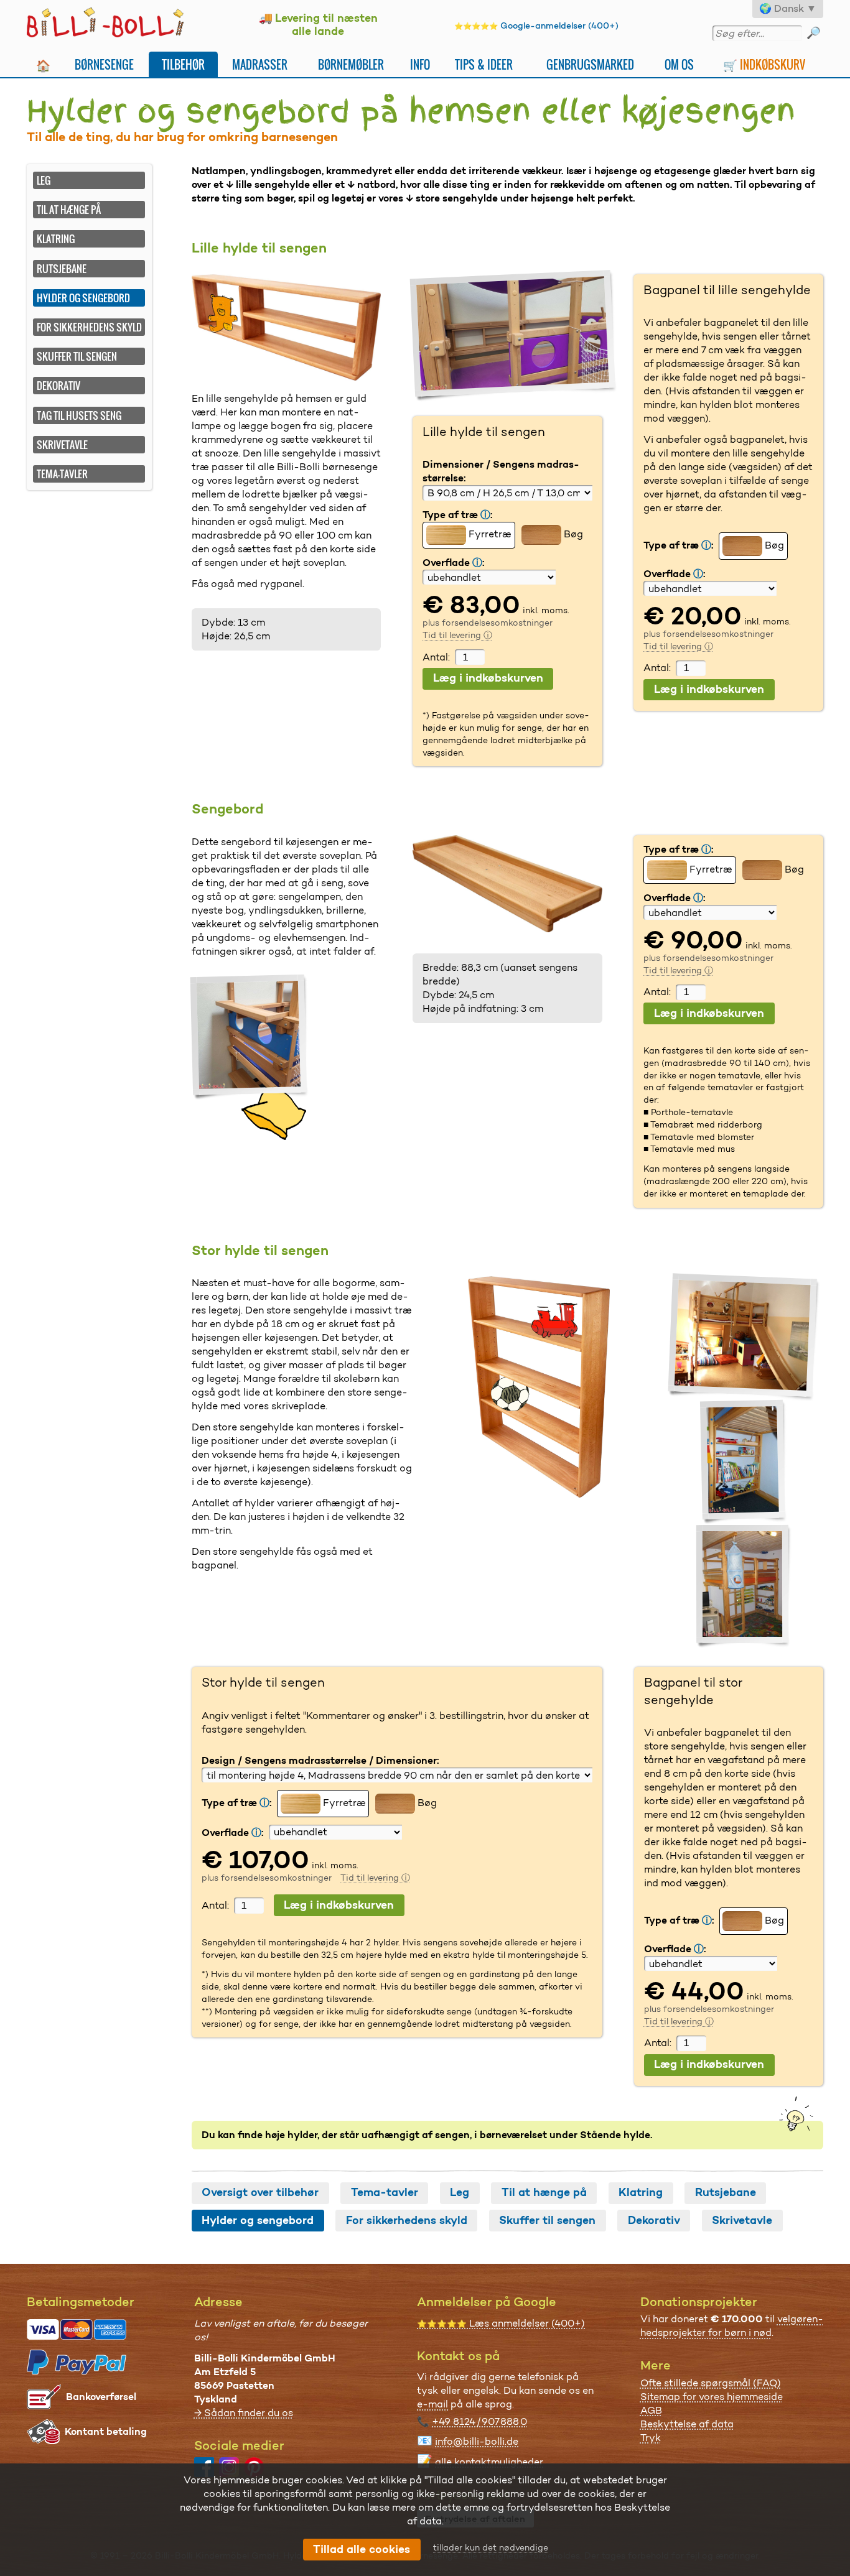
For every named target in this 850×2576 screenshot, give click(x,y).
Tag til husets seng (79, 415)
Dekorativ (58, 386)
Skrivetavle (62, 445)
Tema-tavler (62, 474)
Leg (44, 180)
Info (420, 64)
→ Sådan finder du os (244, 2413)
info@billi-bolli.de (477, 2441)
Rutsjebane (62, 269)
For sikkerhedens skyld (89, 327)
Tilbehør (183, 64)
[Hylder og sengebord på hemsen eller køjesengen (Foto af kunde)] (250, 1037)
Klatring (56, 239)
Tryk (651, 2438)
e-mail (432, 2404)
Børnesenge (104, 64)
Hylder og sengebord (258, 2220)
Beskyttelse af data (687, 2424)
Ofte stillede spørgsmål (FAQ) (711, 2383)
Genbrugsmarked (590, 64)
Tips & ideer (484, 64)
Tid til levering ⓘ (457, 635)
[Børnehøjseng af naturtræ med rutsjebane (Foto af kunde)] (744, 1337)
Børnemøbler (351, 64)
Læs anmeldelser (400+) (501, 2323)
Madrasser (260, 64)
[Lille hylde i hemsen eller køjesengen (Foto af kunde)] (515, 336)
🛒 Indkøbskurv (764, 64)
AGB (651, 2410)
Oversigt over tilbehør (260, 2192)
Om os (679, 64)
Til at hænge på (69, 210)
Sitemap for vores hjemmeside (712, 2397)
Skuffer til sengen (77, 356)
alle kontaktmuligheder (489, 2462)
